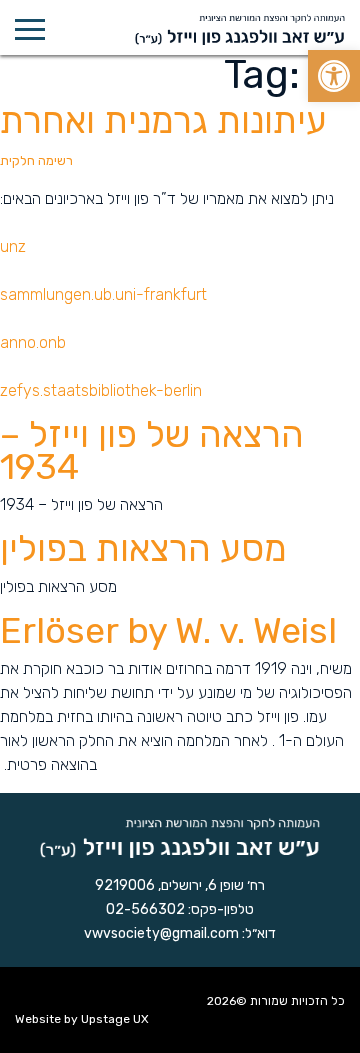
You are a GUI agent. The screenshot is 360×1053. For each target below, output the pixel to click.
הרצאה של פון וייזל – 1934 (152, 450)
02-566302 (145, 909)
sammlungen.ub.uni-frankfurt (103, 294)
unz (13, 246)
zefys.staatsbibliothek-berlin (101, 390)
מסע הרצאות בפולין (143, 548)
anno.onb (33, 342)
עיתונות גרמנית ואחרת (163, 133)
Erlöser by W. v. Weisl (168, 630)
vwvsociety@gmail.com (161, 933)
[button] (334, 76)
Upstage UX (115, 1019)
